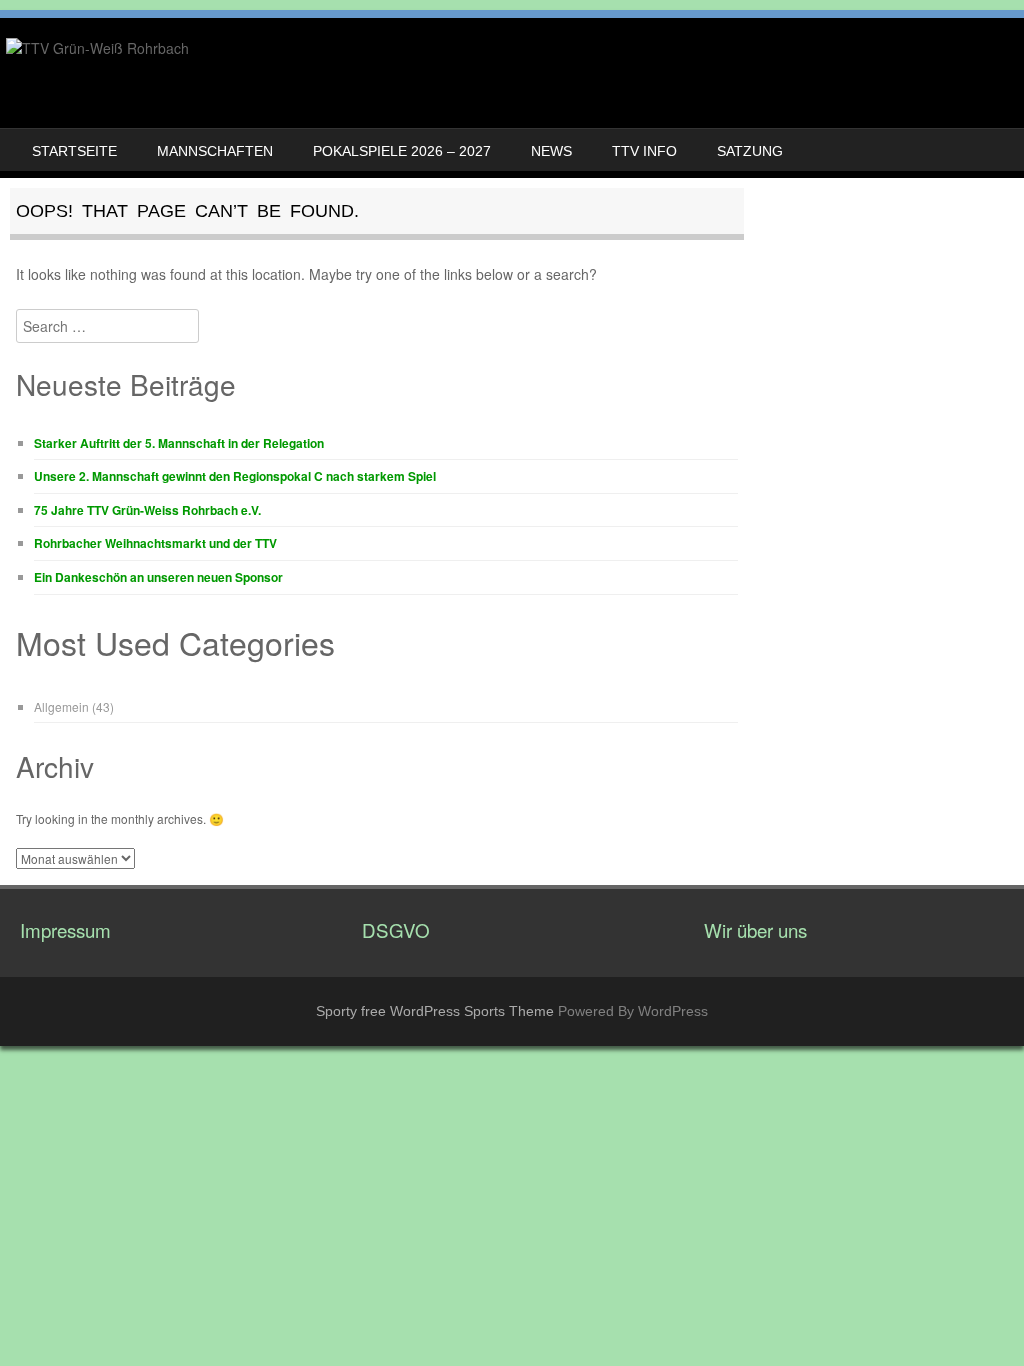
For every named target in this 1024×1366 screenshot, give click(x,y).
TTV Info (644, 151)
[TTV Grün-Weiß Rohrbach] (97, 48)
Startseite (74, 151)
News (551, 151)
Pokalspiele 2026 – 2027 (402, 151)
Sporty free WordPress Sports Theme (435, 1011)
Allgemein (61, 706)
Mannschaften (215, 151)
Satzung (750, 151)
